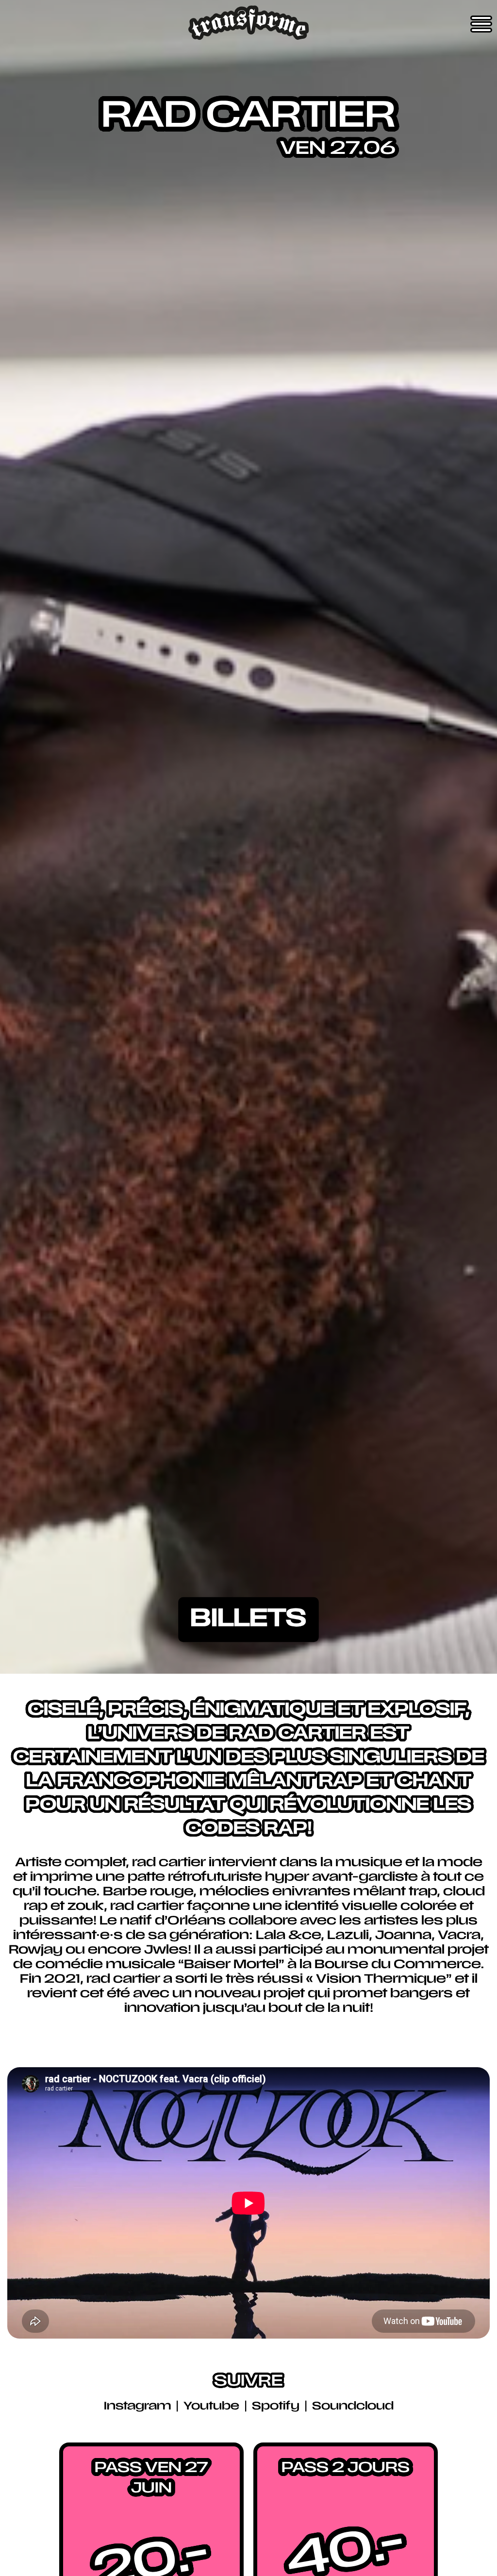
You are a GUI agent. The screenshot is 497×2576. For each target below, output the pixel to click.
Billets (248, 1620)
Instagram (139, 2407)
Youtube (213, 2407)
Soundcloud (353, 2407)
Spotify (277, 2407)
